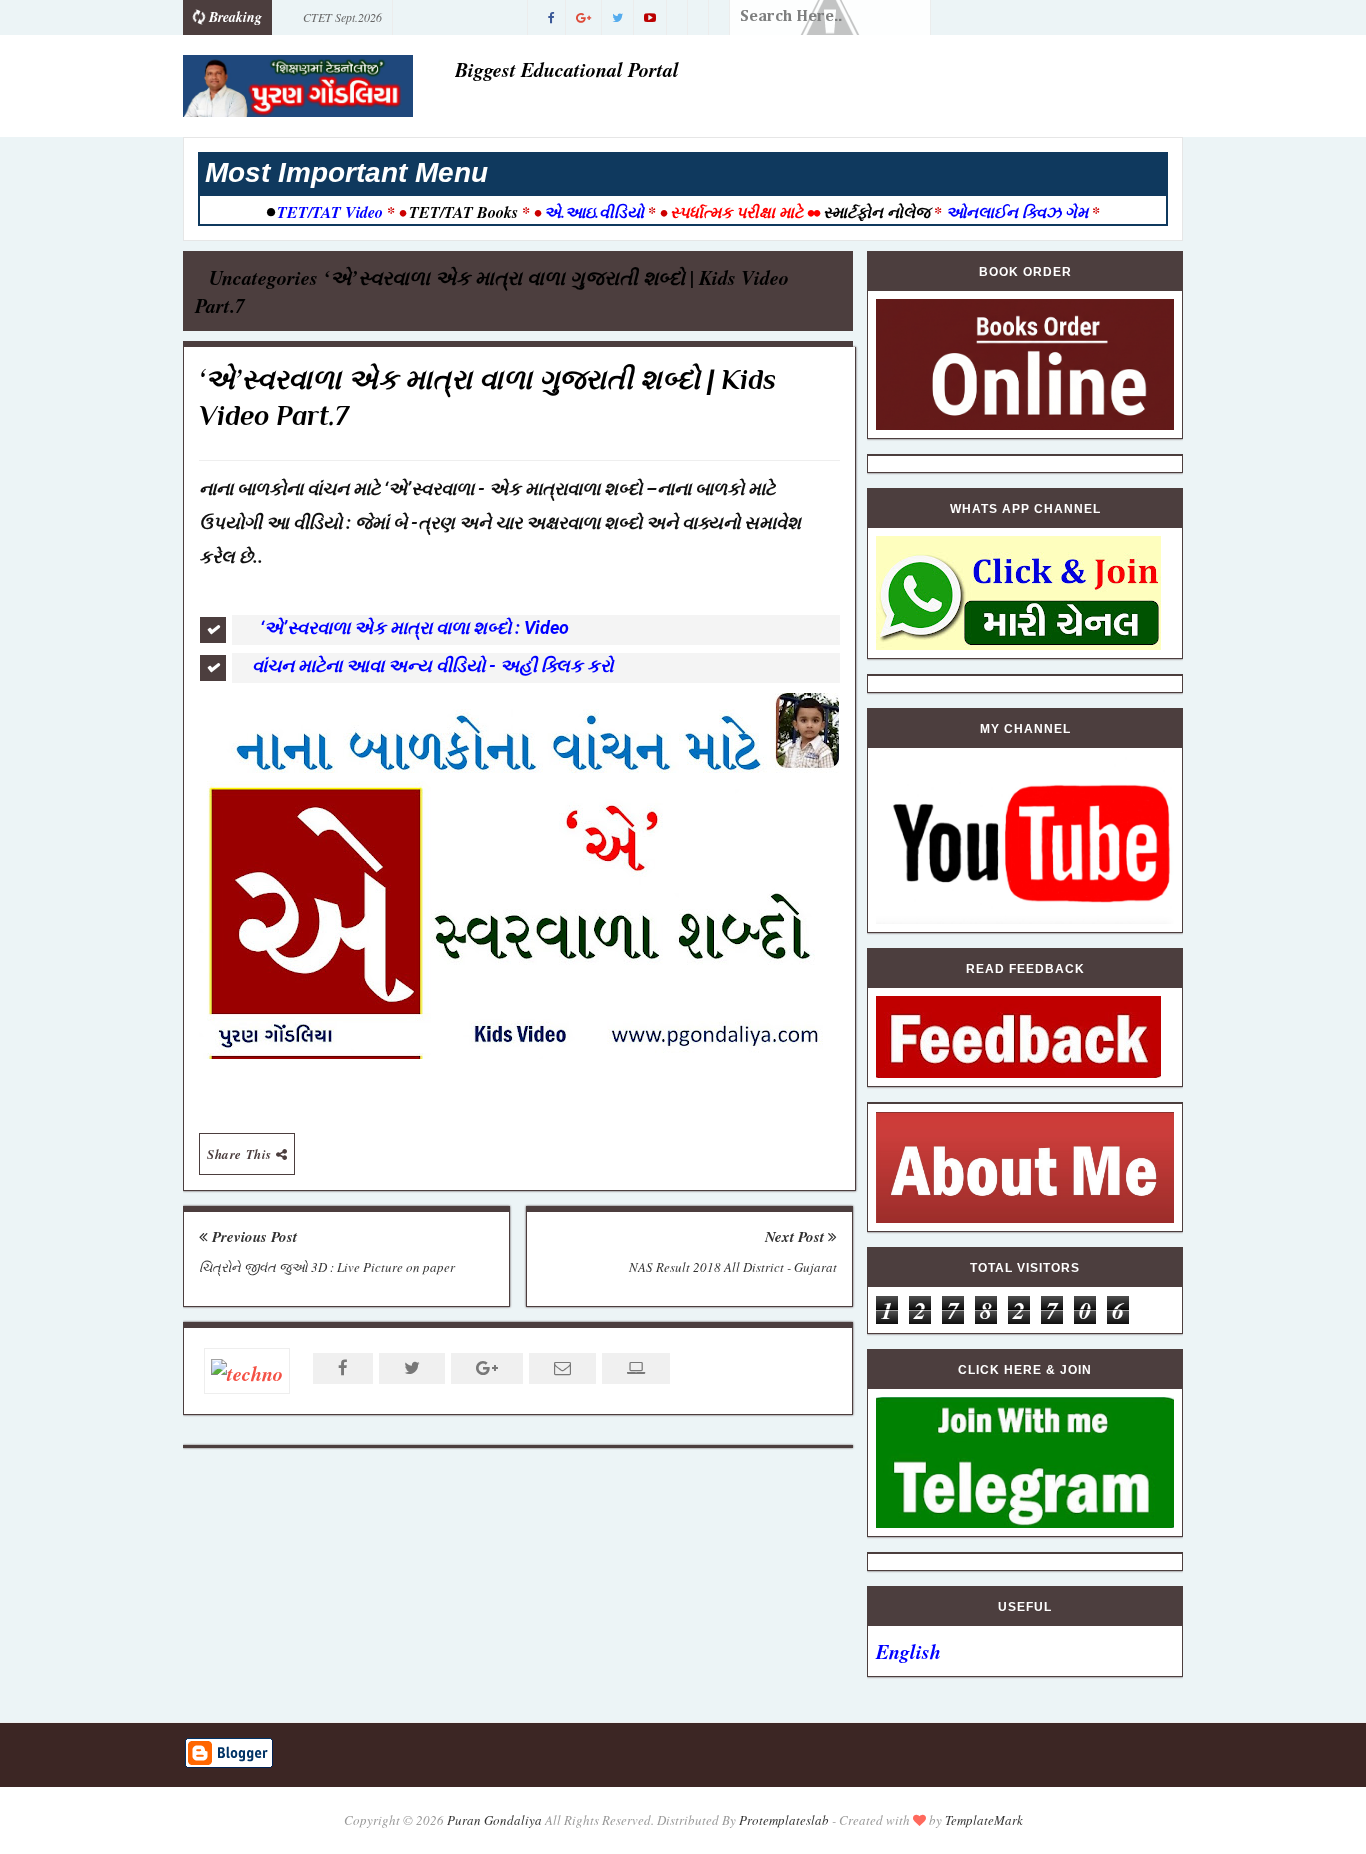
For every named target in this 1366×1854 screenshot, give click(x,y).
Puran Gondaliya (494, 1820)
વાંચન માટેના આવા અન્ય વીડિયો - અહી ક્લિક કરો (432, 665)
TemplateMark (984, 1820)
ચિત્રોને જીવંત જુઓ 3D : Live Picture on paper (327, 1267)
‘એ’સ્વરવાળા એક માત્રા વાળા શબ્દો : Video (414, 627)
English (908, 1651)
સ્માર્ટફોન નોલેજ (876, 212)
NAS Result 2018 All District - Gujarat (733, 1267)
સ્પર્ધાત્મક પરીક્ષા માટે (736, 212)
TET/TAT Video (330, 212)
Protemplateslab (784, 1820)
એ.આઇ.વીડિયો (594, 212)
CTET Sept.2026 (342, 17)
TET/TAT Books (463, 212)
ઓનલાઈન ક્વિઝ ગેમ (1019, 212)
